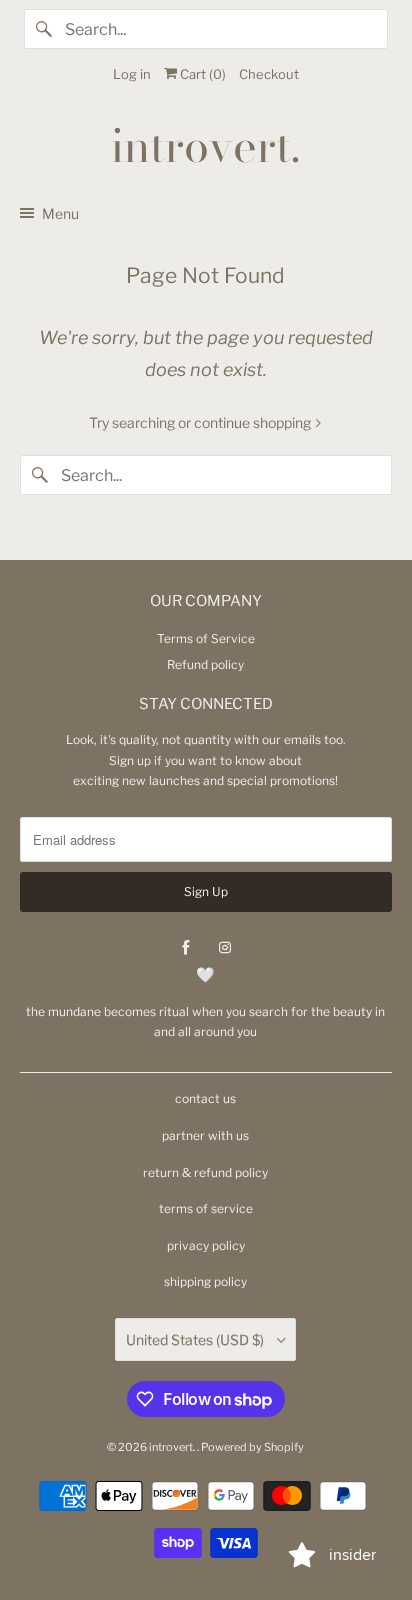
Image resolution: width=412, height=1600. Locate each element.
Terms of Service (206, 638)
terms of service (206, 1208)
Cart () (201, 74)
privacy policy (206, 1245)
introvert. (173, 1447)
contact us (205, 1098)
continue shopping (254, 422)
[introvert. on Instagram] (225, 948)
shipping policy (205, 1281)
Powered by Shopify (252, 1447)
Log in (132, 74)
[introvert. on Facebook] (186, 948)
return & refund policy (205, 1172)
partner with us (205, 1135)
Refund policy (205, 664)
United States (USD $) (196, 1339)
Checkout (269, 74)
